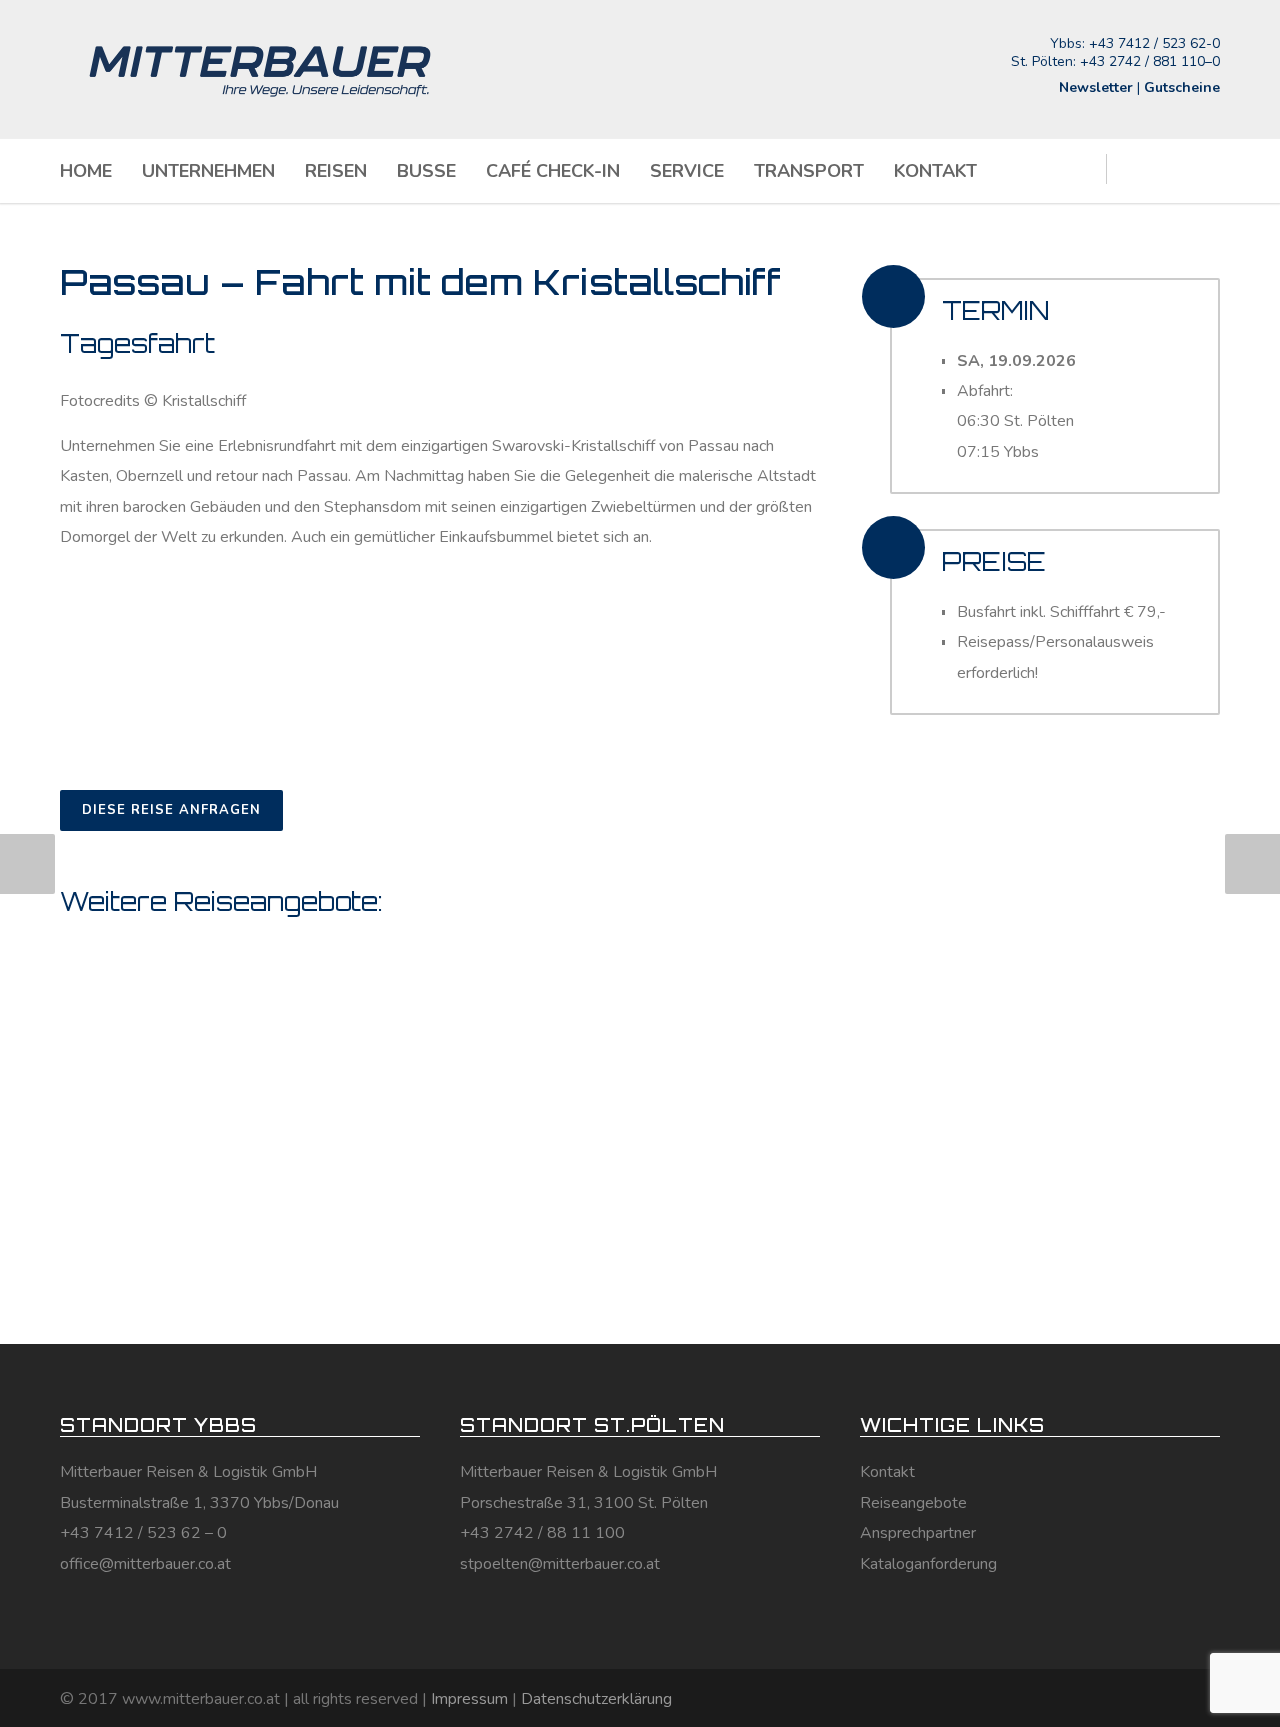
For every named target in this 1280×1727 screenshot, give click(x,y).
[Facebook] (1120, 1697)
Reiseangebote (913, 1503)
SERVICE (687, 171)
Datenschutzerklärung (596, 1699)
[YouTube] (1200, 1697)
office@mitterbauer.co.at (145, 1564)
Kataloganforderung (928, 1564)
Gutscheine (1182, 87)
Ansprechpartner (918, 1533)
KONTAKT (935, 171)
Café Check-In (553, 171)
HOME (86, 171)
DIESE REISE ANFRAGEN (171, 810)
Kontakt (887, 1472)
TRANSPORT (809, 171)
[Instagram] (1160, 1697)
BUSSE (426, 171)
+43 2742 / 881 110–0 (1150, 61)
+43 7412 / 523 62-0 (1154, 43)
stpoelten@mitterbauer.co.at (560, 1564)
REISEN (336, 171)
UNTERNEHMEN (208, 171)
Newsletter (1096, 87)
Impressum (469, 1699)
